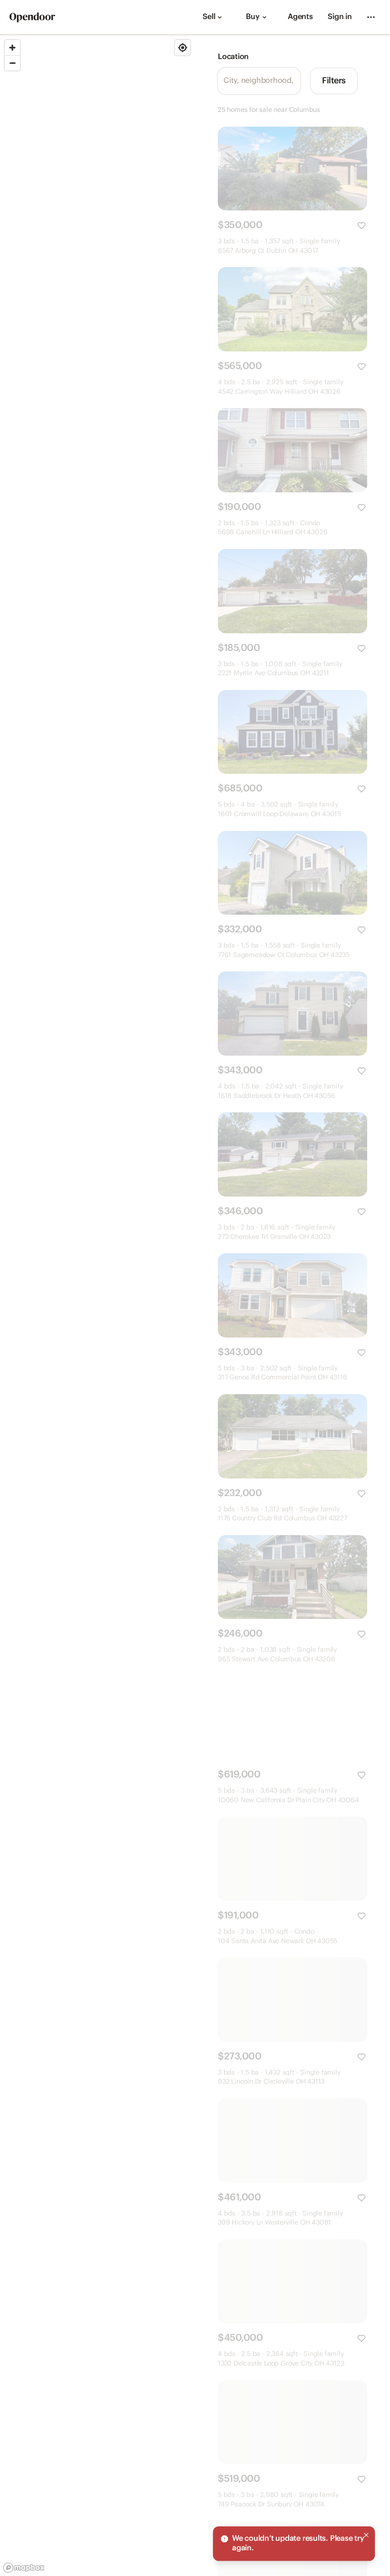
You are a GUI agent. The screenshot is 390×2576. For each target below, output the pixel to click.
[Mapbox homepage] (24, 2568)
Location (233, 57)
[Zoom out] (12, 63)
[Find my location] (183, 48)
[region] (97, 1306)
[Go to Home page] (32, 17)
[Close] (366, 2535)
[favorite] (361, 226)
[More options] (371, 17)
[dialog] (294, 2544)
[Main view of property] (292, 169)
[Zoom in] (12, 48)
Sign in (340, 17)
